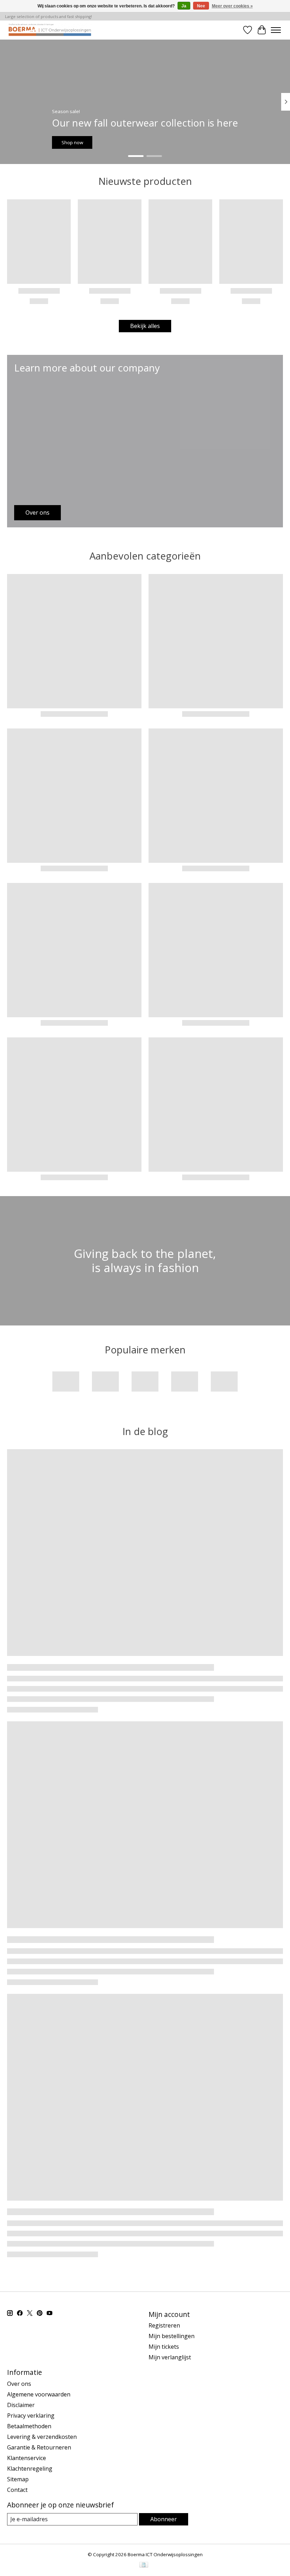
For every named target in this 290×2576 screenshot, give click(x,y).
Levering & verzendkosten (42, 2437)
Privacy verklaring (31, 2416)
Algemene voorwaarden (39, 2394)
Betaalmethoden (29, 2426)
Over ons (19, 2384)
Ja (184, 6)
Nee (201, 6)
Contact (17, 2490)
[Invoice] (144, 2565)
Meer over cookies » (232, 6)
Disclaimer (21, 2405)
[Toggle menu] (276, 30)
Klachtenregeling (30, 2469)
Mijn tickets (164, 2347)
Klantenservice (27, 2458)
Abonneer (164, 2519)
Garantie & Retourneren (39, 2447)
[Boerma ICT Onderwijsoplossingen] (50, 30)
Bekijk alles (145, 326)
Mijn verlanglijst (170, 2357)
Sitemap (18, 2479)
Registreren (164, 2325)
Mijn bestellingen (172, 2336)
